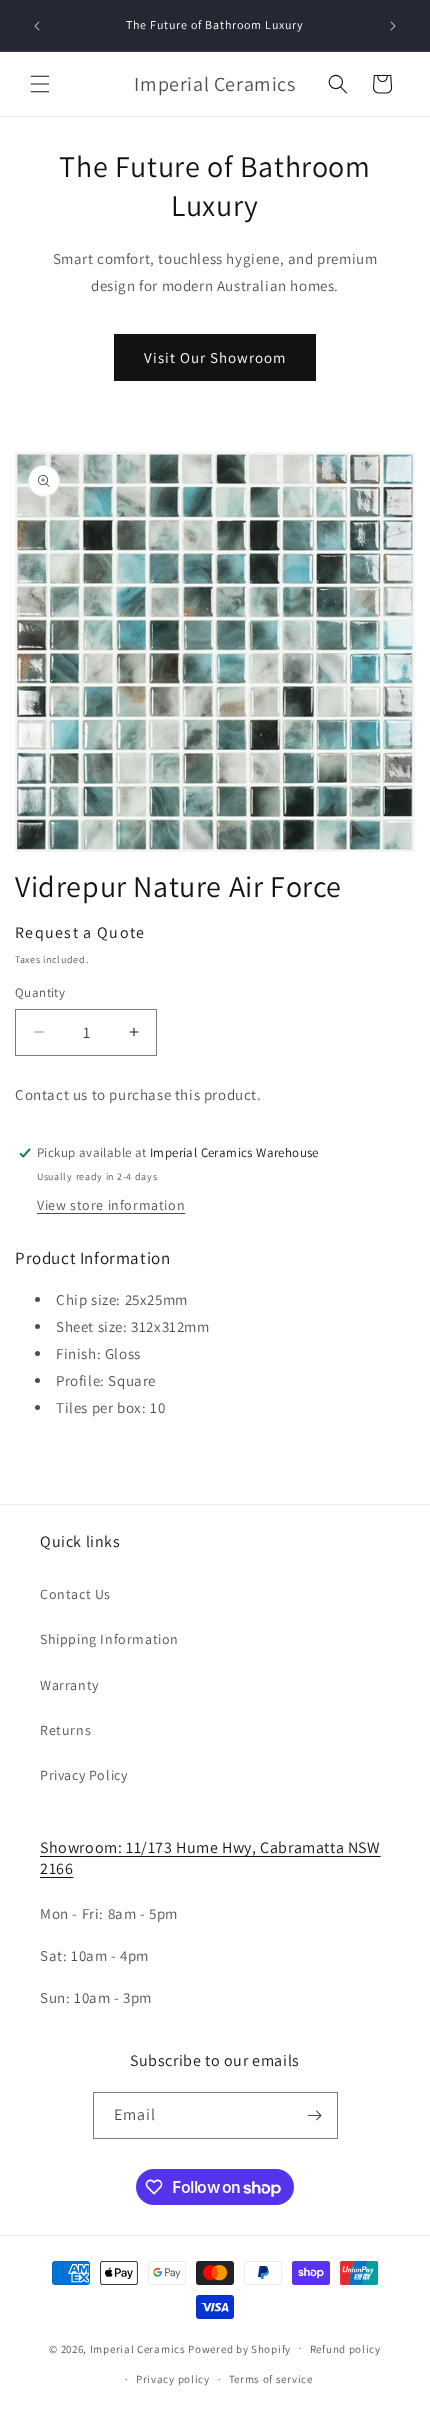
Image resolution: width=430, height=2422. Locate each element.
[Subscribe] (315, 2115)
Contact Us (75, 1594)
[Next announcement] (393, 26)
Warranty (69, 1685)
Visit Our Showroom (215, 357)
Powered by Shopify (239, 2348)
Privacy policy (173, 2379)
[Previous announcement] (37, 26)
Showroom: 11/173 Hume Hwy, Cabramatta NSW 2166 (210, 1858)
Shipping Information (109, 1639)
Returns (65, 1730)
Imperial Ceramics (138, 2348)
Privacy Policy (83, 1775)
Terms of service (271, 2379)
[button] (40, 84)
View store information (111, 1205)
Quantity (40, 992)
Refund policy (345, 2349)
